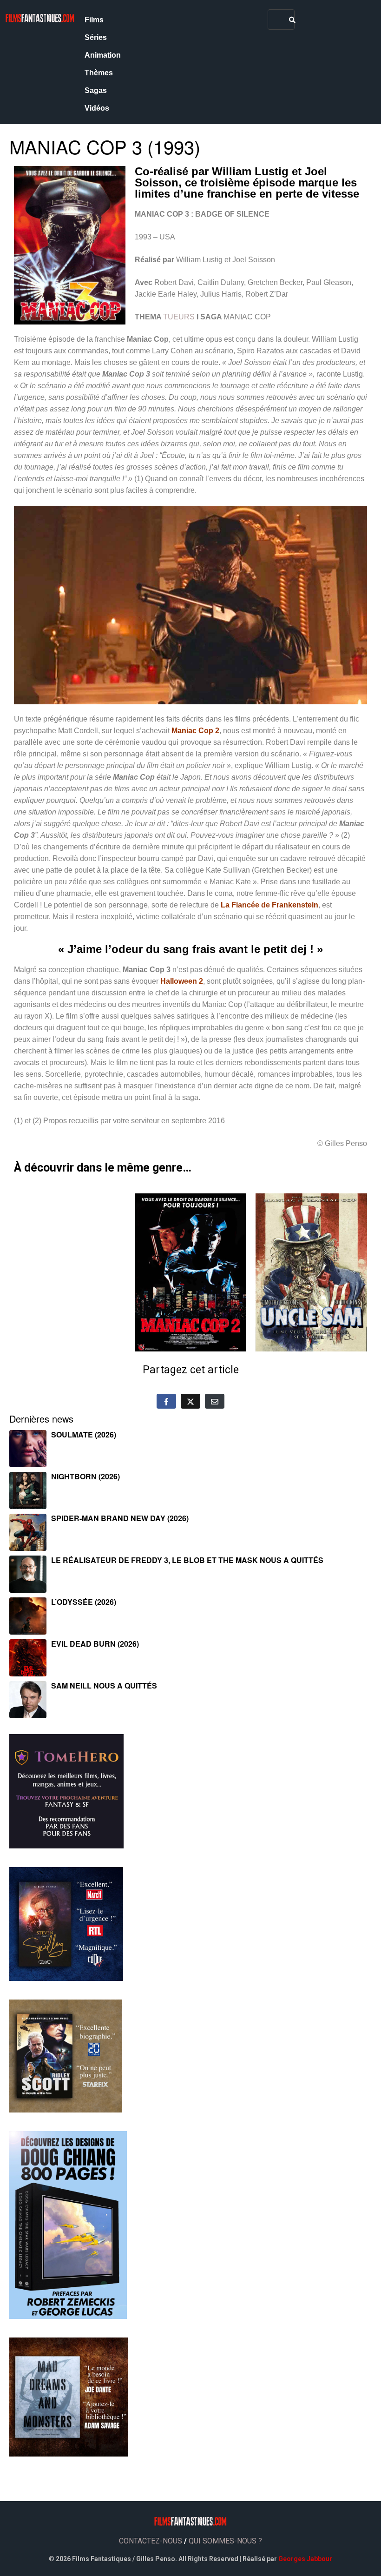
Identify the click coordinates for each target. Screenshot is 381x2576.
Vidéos (97, 108)
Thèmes (99, 73)
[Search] (292, 20)
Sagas (96, 90)
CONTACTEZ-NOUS (151, 2541)
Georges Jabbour (305, 2559)
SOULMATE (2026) (84, 1434)
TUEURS (179, 317)
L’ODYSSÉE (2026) (84, 1602)
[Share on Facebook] (166, 1401)
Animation (103, 55)
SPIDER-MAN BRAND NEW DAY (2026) (120, 1518)
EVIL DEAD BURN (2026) (95, 1644)
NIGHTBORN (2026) (85, 1476)
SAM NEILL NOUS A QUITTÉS (104, 1685)
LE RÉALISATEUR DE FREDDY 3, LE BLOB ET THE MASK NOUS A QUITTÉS (187, 1560)
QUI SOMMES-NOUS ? (225, 2541)
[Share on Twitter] (190, 1401)
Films (94, 20)
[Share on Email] (215, 1401)
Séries (96, 37)
